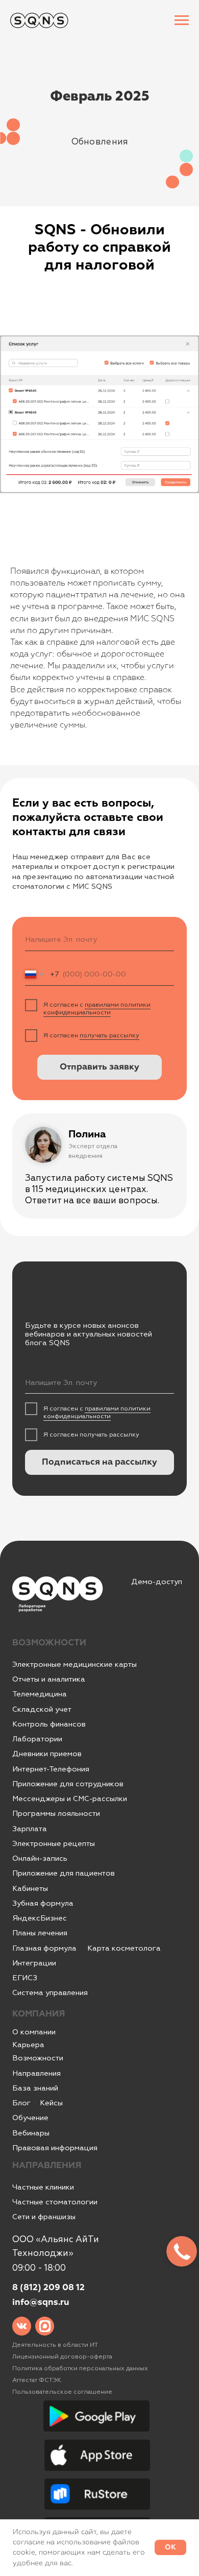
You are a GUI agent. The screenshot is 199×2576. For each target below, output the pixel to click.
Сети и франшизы (44, 2217)
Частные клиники (43, 2187)
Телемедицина (40, 1694)
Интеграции (34, 1963)
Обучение (30, 2118)
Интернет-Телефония (51, 1769)
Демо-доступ (157, 1582)
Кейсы (51, 2103)
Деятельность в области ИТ (55, 2345)
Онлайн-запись (40, 1858)
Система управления (50, 1993)
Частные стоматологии (55, 2202)
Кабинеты (30, 1889)
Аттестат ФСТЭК (37, 2380)
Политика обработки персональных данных (80, 2368)
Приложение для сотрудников (68, 1784)
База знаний (35, 2088)
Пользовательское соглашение (62, 2392)
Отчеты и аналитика (49, 1679)
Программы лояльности (56, 1814)
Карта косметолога (124, 1948)
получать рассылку (109, 1035)
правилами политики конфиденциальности (97, 1008)
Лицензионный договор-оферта (62, 2356)
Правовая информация (55, 2148)
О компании (34, 2032)
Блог (21, 2103)
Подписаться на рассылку (99, 1462)
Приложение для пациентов (64, 1873)
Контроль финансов (49, 1724)
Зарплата (30, 1829)
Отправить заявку (99, 1067)
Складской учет (42, 1709)
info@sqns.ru (41, 2303)
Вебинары (31, 2133)
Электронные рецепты (54, 1844)
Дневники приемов (47, 1754)
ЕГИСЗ (25, 1978)
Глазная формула (44, 1948)
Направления (36, 2073)
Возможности (38, 2058)
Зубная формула (43, 1903)
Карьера (28, 2045)
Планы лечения (40, 1933)
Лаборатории (37, 1739)
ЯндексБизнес (40, 1918)
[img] (22, 2326)
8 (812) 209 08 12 (48, 2288)
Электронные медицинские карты (74, 1664)
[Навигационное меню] (182, 20)
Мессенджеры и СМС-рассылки (70, 1799)
